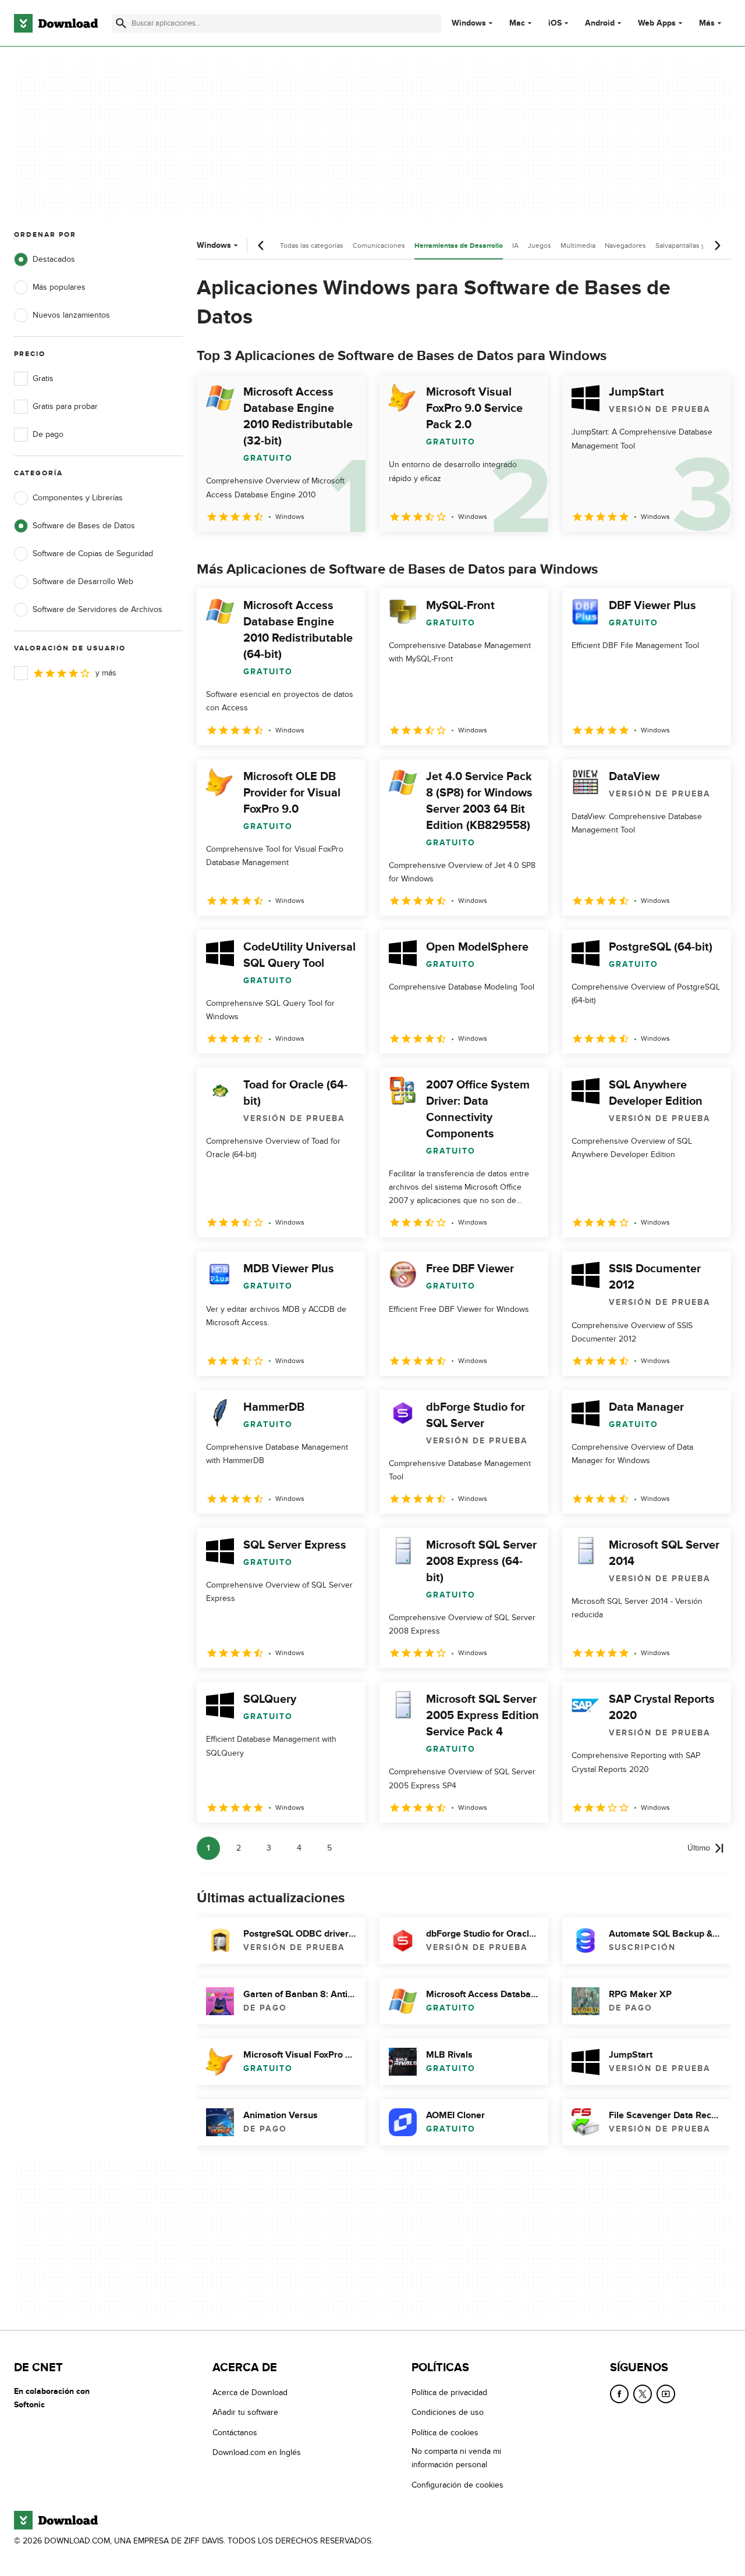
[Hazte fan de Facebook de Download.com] (619, 2394)
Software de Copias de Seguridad (93, 554)
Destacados (54, 259)
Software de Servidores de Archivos (97, 609)
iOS (555, 23)
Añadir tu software (245, 2413)
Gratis (43, 378)
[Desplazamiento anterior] (261, 245)
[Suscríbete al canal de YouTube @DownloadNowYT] (666, 2394)
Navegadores (625, 245)
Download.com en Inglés (257, 2452)
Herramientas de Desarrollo (459, 246)
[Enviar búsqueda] (121, 23)
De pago (48, 434)
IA (515, 245)
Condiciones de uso (448, 2413)
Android (600, 23)
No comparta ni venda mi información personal (456, 2458)
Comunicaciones (379, 245)
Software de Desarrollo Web (83, 581)
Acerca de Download (250, 2392)
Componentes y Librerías (78, 498)
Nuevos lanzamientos (71, 315)
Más (707, 23)
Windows (469, 23)
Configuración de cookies (457, 2485)
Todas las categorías (312, 245)
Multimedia (578, 245)
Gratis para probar (65, 406)
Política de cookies (445, 2433)
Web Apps (657, 23)
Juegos (540, 245)
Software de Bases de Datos (84, 526)
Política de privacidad (449, 2392)
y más (106, 673)
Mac (517, 23)
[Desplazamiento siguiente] (717, 245)
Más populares (59, 287)
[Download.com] (56, 23)
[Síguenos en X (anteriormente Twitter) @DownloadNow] (643, 2394)
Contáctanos (235, 2433)
